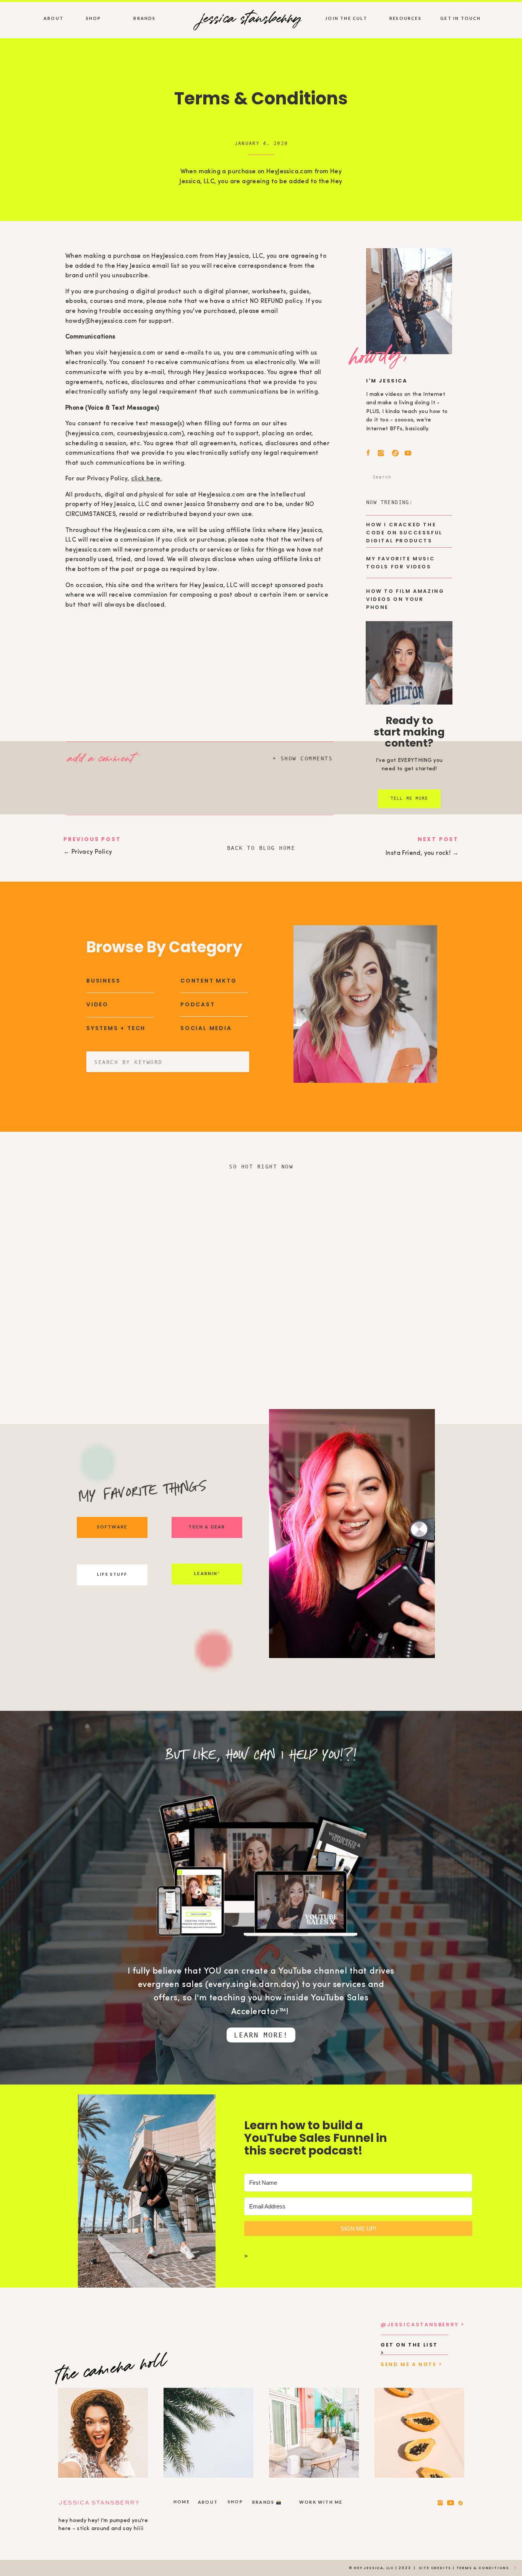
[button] (109, 757)
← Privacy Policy (88, 852)
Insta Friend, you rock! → (422, 853)
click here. (147, 479)
